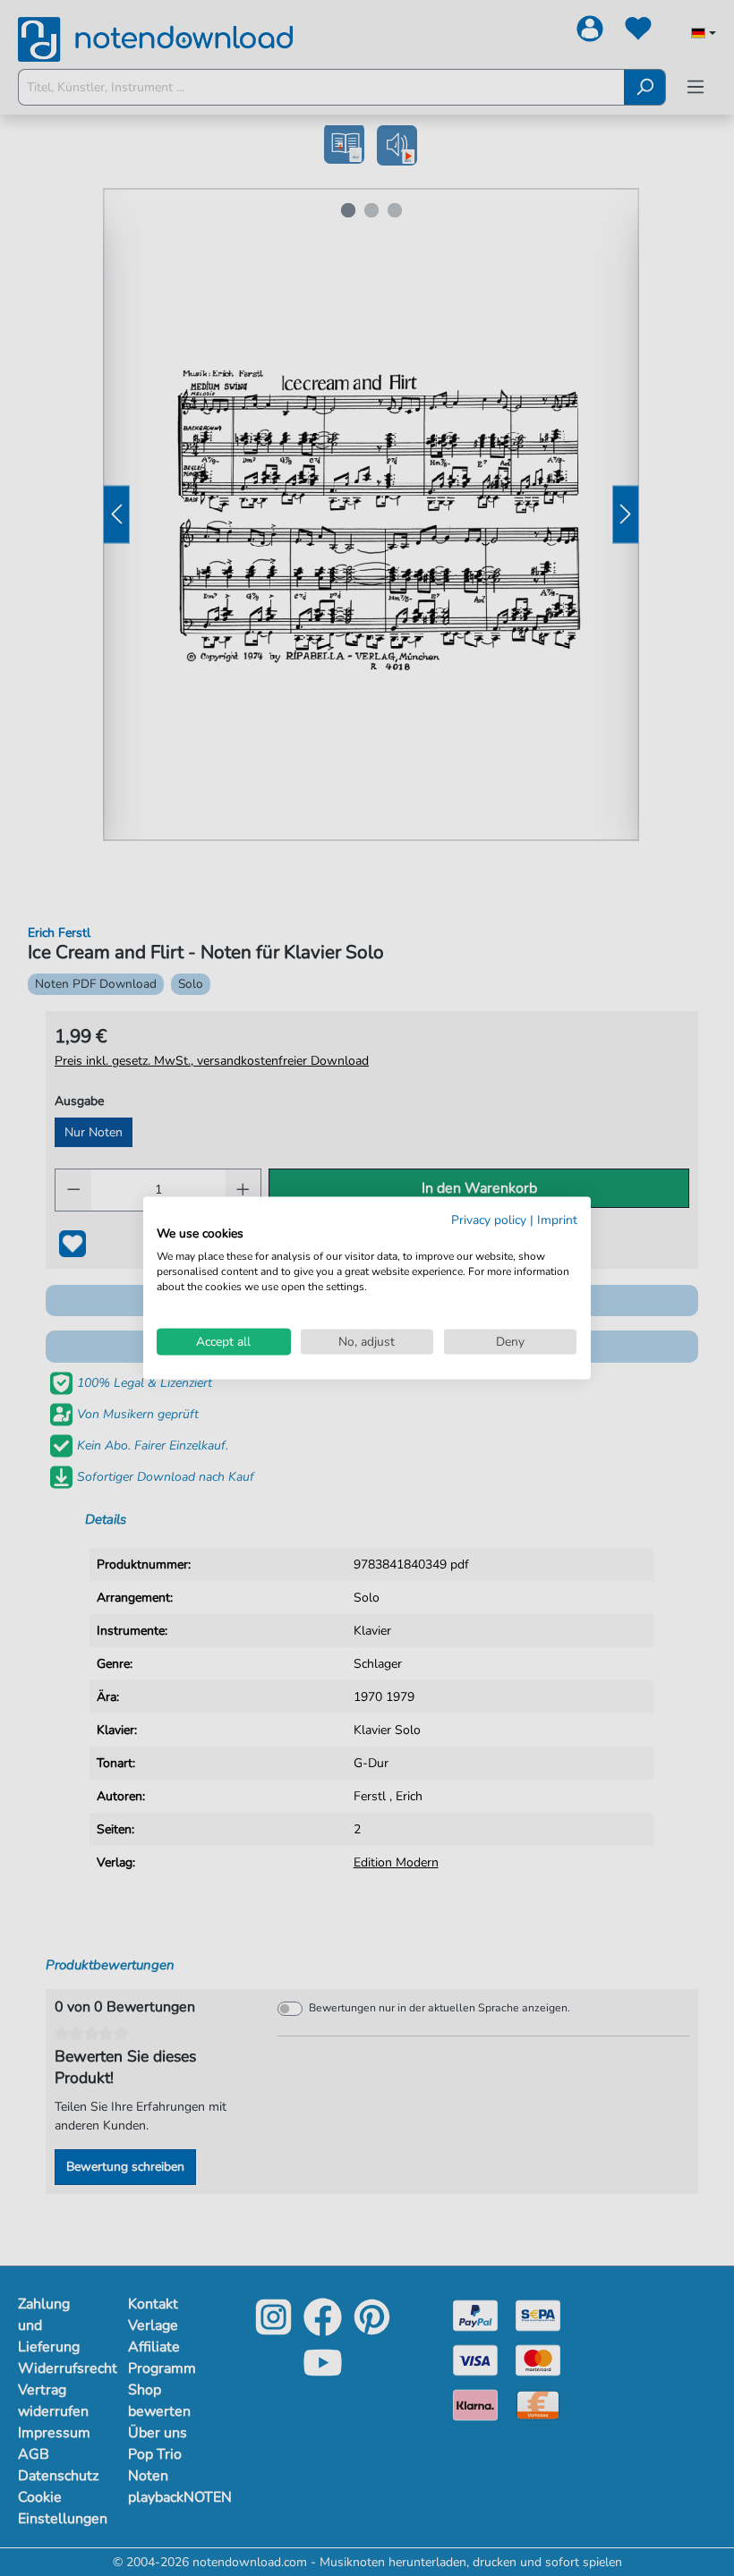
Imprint (557, 1219)
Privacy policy (489, 1219)
